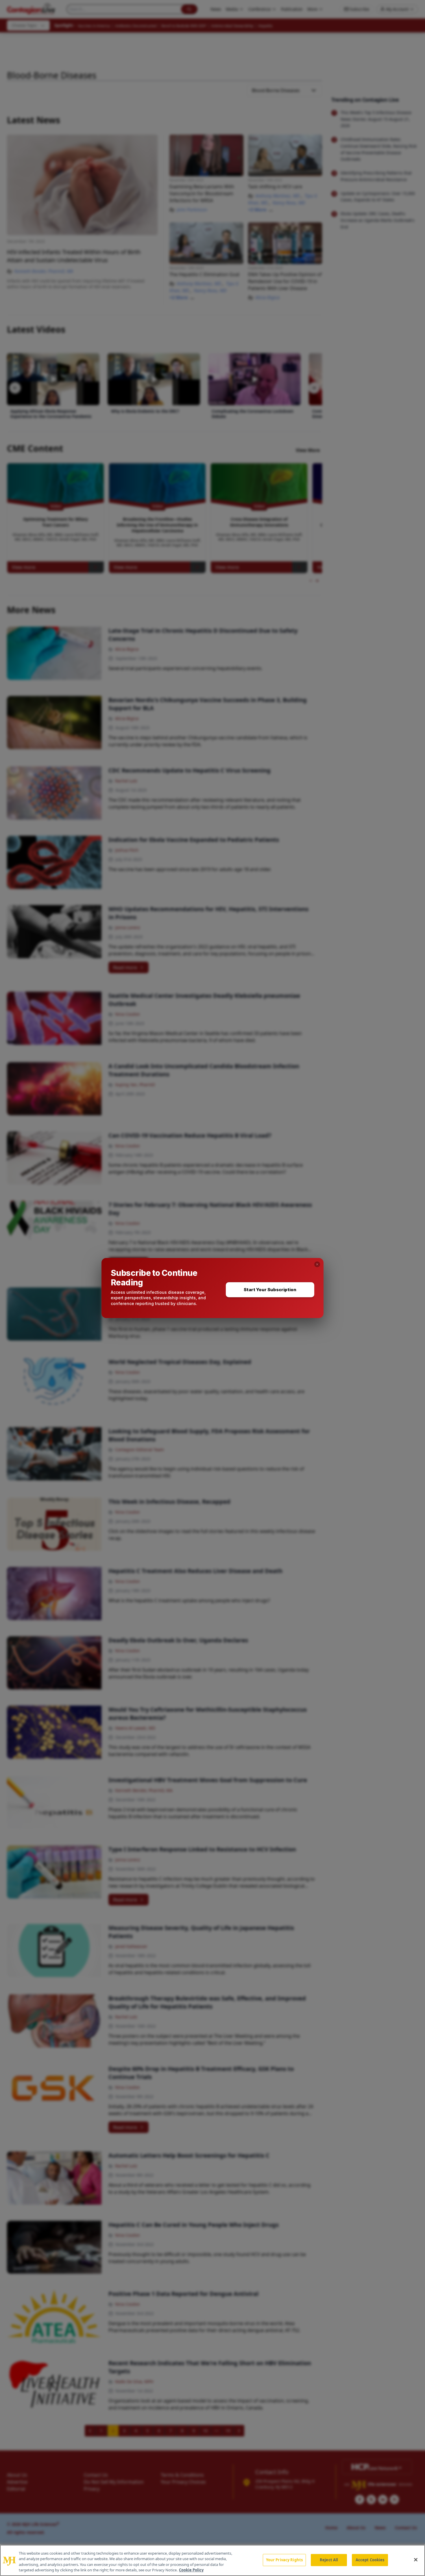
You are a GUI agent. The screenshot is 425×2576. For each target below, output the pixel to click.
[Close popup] (317, 1264)
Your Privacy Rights (284, 2560)
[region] (212, 2560)
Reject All (329, 2560)
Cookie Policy (191, 2570)
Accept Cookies (370, 2560)
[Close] (416, 2560)
